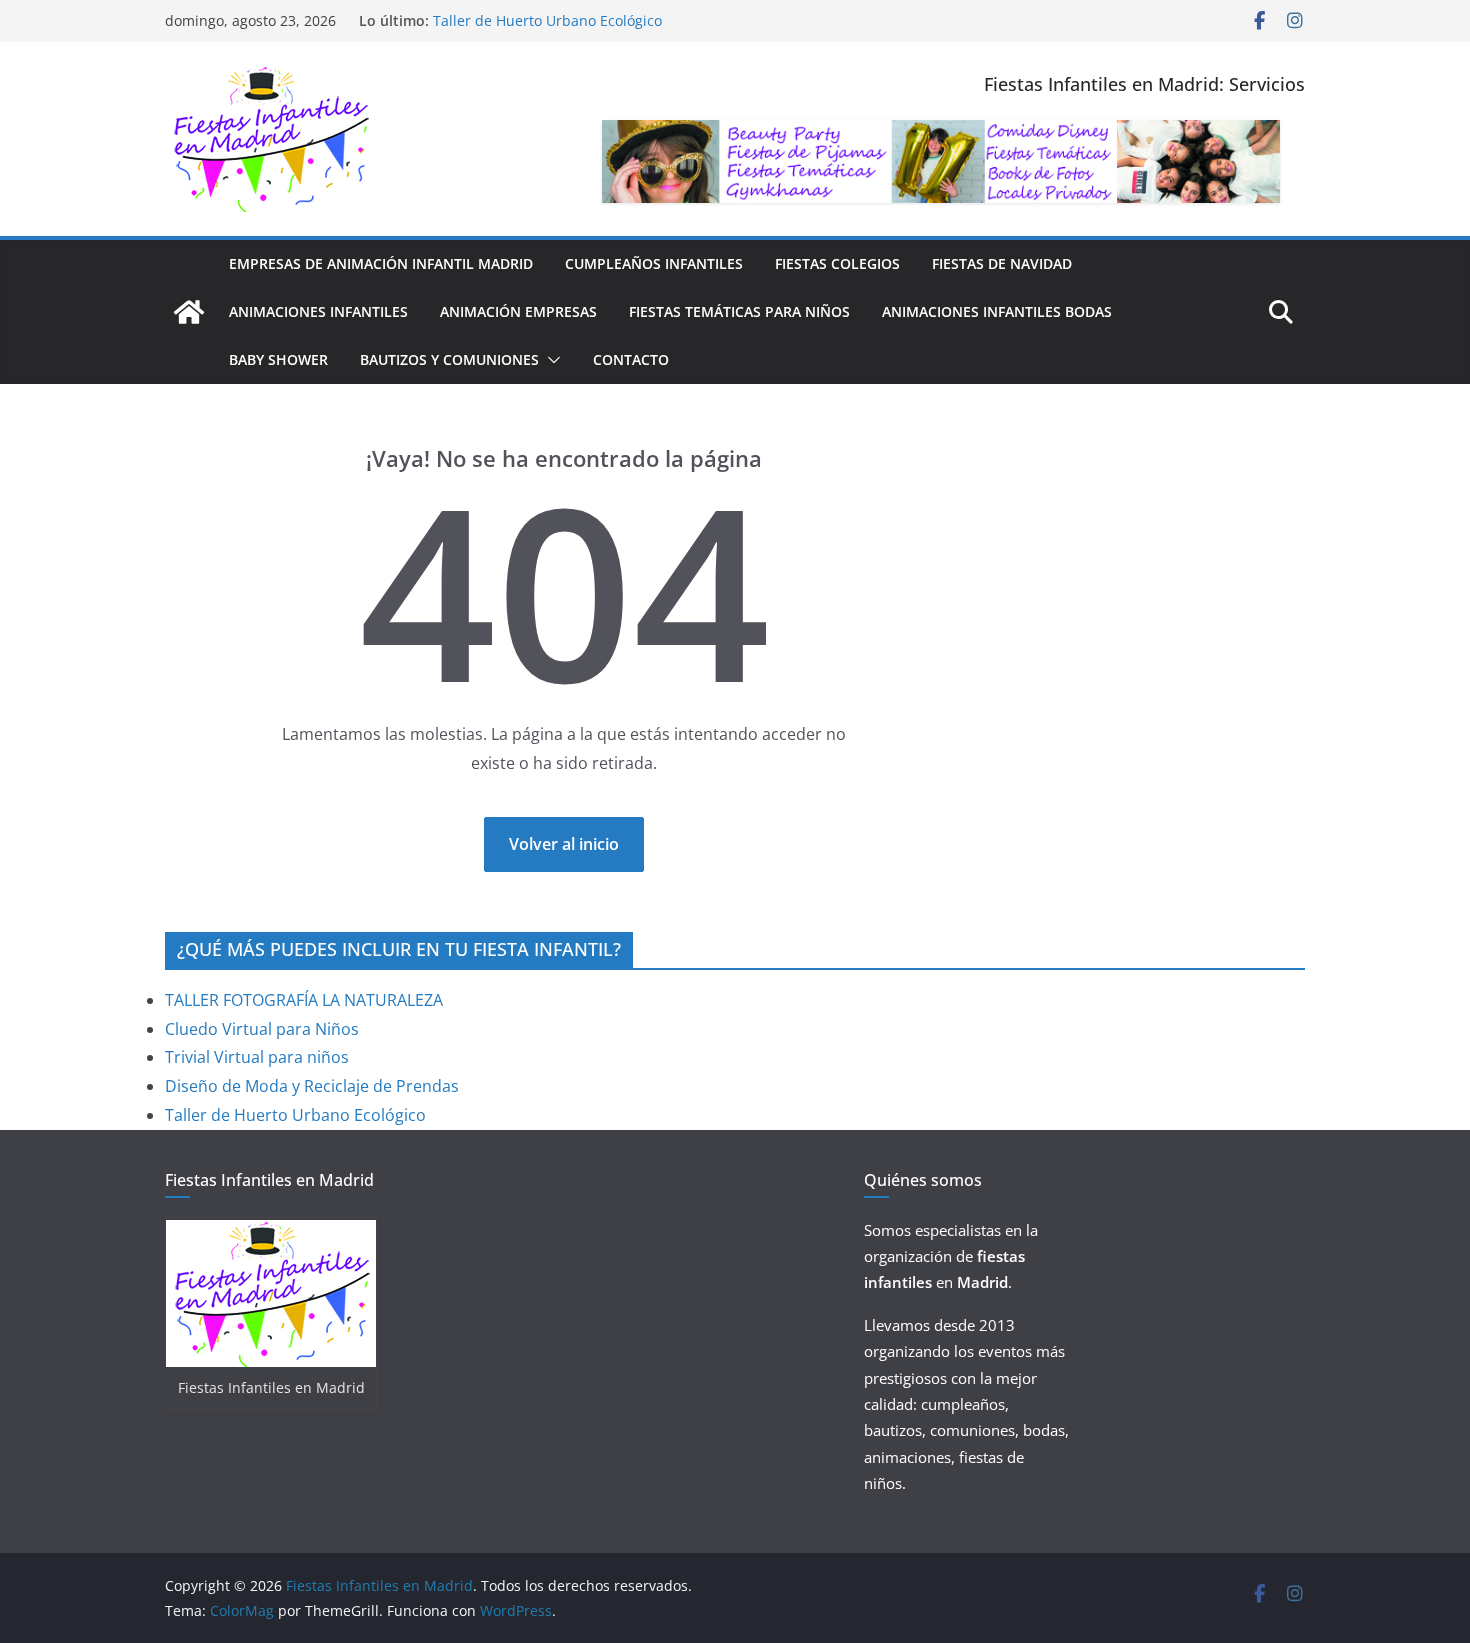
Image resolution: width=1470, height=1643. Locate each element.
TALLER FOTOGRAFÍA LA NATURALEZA (304, 1000)
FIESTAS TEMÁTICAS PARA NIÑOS (739, 311)
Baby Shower (278, 359)
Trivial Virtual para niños (257, 1057)
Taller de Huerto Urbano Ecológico (547, 20)
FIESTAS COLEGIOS (837, 263)
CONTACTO (631, 359)
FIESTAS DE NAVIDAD (1002, 263)
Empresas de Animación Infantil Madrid (381, 263)
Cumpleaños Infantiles (654, 263)
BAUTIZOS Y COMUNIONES (449, 359)
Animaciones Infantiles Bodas (997, 311)
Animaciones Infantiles (318, 311)
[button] (550, 360)
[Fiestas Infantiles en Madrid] (189, 312)
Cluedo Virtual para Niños (262, 1029)
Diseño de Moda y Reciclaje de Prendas (312, 1086)
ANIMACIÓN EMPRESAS (518, 311)
